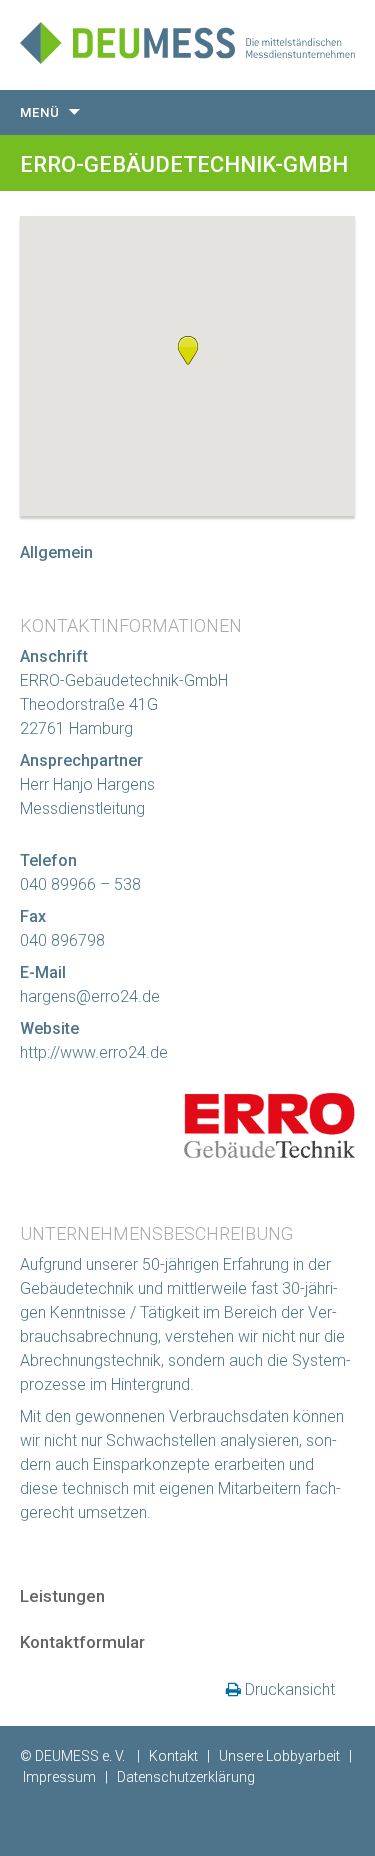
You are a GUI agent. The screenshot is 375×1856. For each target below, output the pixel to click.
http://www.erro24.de (94, 1052)
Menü (40, 112)
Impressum (59, 1777)
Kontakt (173, 1756)
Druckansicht (290, 1689)
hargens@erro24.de (90, 996)
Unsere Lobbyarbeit (279, 1756)
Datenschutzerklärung (186, 1777)
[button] (188, 350)
